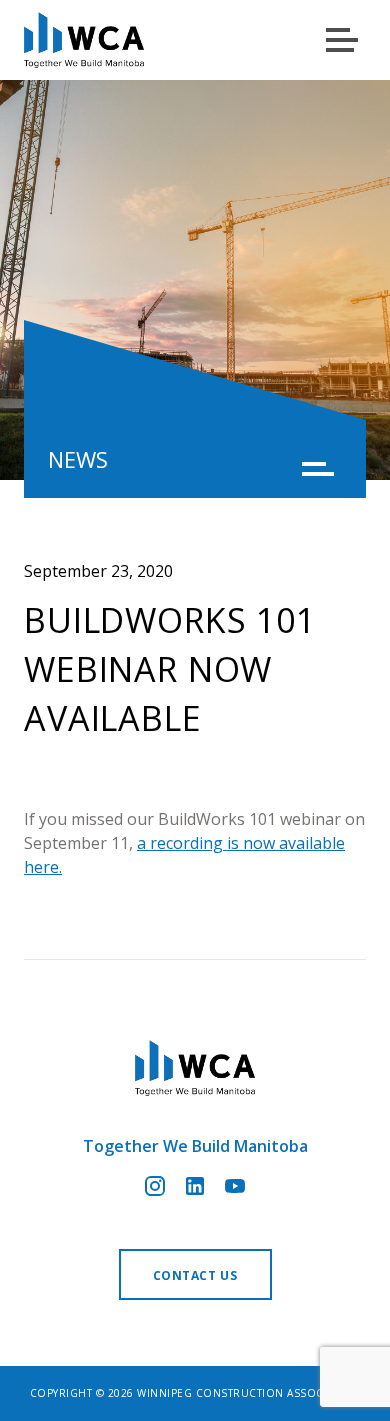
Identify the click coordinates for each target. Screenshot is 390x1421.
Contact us (195, 1275)
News (78, 459)
